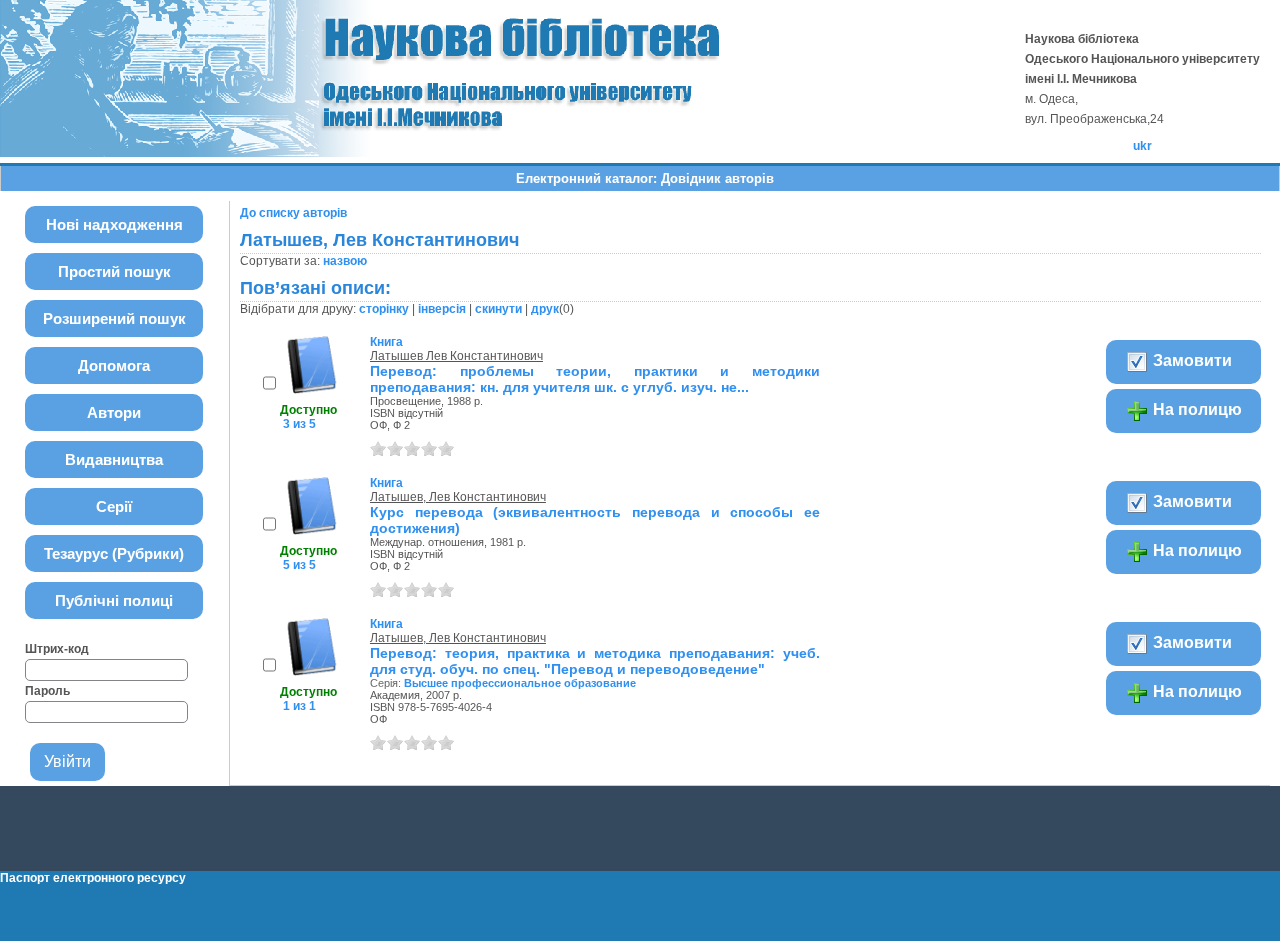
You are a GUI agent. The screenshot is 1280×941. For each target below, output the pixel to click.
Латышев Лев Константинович (456, 356)
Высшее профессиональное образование (520, 683)
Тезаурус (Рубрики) (114, 553)
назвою (345, 261)
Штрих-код (57, 649)
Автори (114, 412)
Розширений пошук (114, 318)
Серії (114, 506)
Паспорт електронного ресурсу (93, 878)
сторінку (384, 309)
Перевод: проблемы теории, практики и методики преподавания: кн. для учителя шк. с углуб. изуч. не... (595, 379)
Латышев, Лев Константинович (458, 497)
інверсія (442, 309)
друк (545, 309)
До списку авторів (293, 213)
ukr (1142, 146)
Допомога (114, 365)
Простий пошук (114, 271)
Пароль (47, 691)
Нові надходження (114, 224)
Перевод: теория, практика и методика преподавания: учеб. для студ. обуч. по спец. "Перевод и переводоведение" (595, 661)
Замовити (1190, 360)
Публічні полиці (114, 600)
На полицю (1195, 409)
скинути (498, 309)
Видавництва (114, 459)
